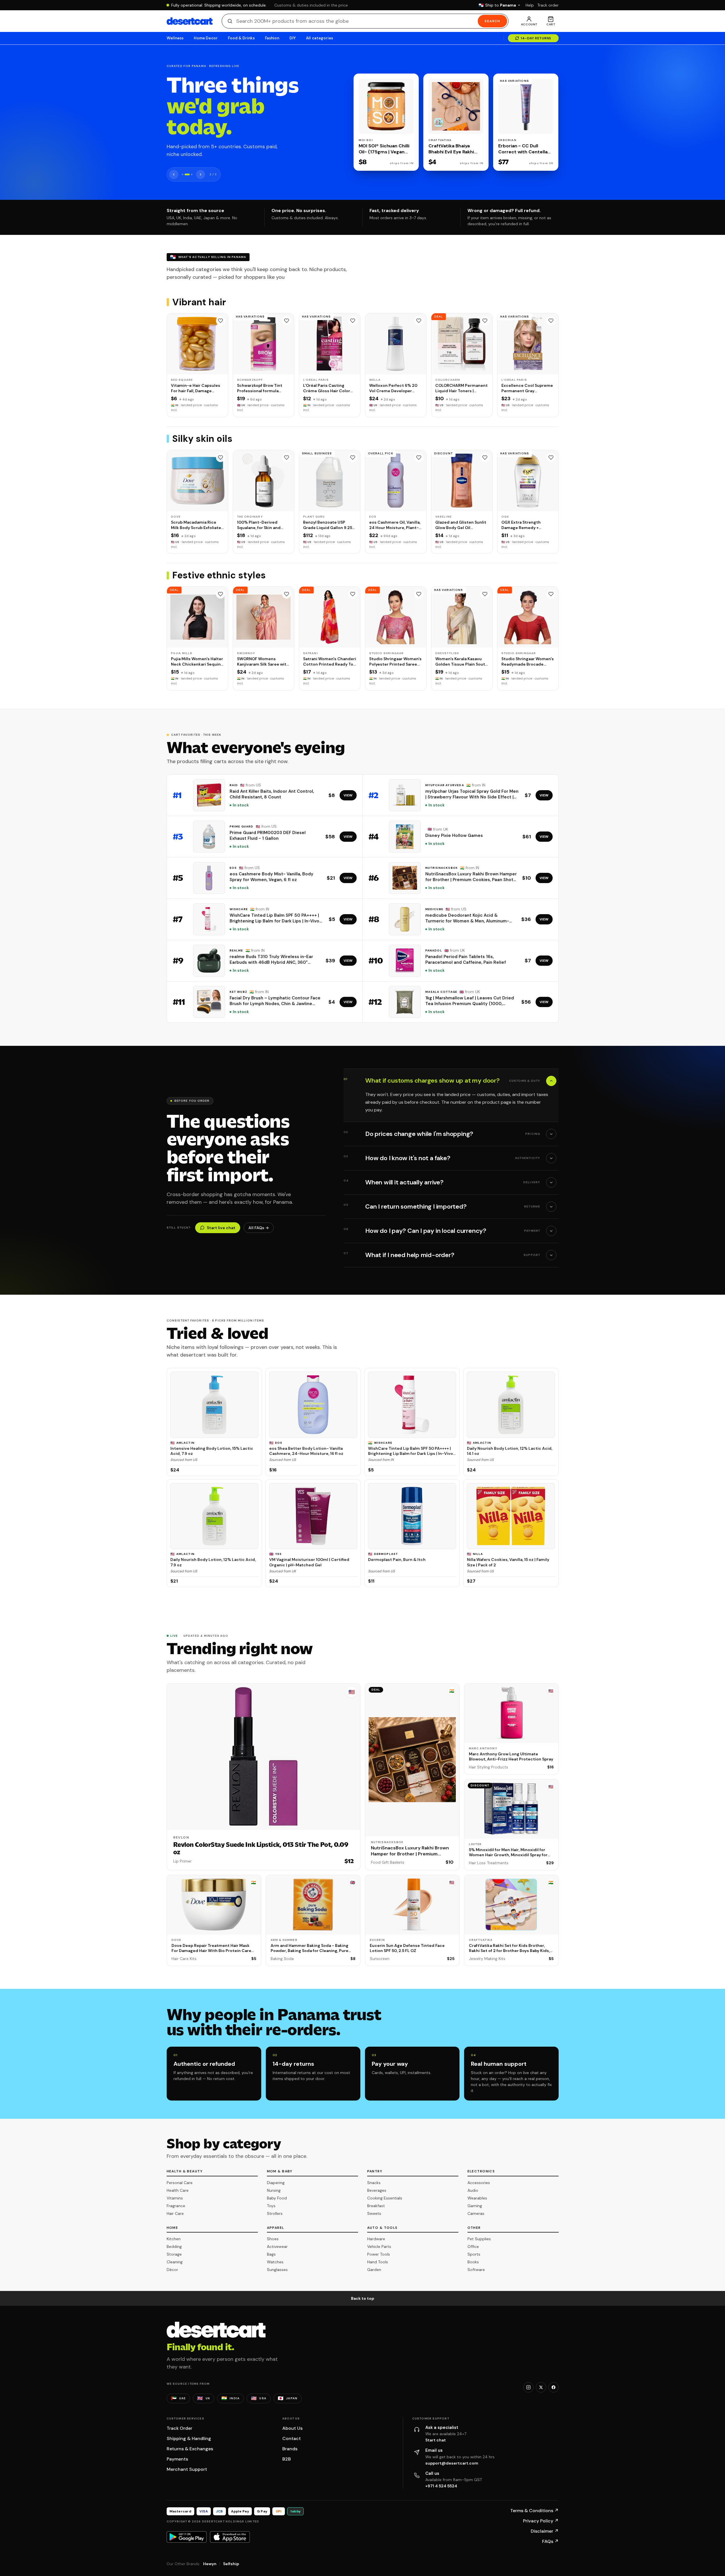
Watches (275, 2262)
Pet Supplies (479, 2239)
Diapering (276, 2183)
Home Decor (206, 38)
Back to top (363, 2298)
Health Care (178, 2190)
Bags (271, 2254)
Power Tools (379, 2254)
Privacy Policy (541, 2521)
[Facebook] (554, 2387)
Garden (374, 2270)
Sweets (374, 2213)
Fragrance (176, 2206)
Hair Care (175, 2213)
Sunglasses (277, 2270)
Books (473, 2262)
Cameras (476, 2213)
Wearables (477, 2198)
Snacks (374, 2183)
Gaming (475, 2206)
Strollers (275, 2213)
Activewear (277, 2246)
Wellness (175, 38)
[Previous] (174, 174)
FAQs (550, 2541)
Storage (174, 2254)
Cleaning (175, 2262)
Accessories (479, 2183)
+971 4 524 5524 (441, 2486)
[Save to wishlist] (220, 321)
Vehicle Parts (379, 2246)
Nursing (274, 2190)
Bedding (174, 2246)
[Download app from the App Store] (230, 2537)
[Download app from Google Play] (187, 2537)
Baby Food (277, 2198)
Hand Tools (378, 2262)
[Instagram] (528, 2387)
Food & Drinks (241, 38)
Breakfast (376, 2206)
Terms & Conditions (534, 2511)
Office (473, 2246)
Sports (474, 2254)
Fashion (272, 38)
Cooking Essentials (385, 2198)
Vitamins (175, 2198)
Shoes (273, 2239)
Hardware (376, 2239)
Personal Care (180, 2183)
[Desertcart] (190, 21)
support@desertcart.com (452, 2463)
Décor (172, 2270)
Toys (271, 2206)
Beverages (377, 2190)
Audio (473, 2190)
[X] (541, 2387)
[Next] (201, 174)
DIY (293, 38)
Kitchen (174, 2239)
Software (476, 2270)
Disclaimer (545, 2531)
